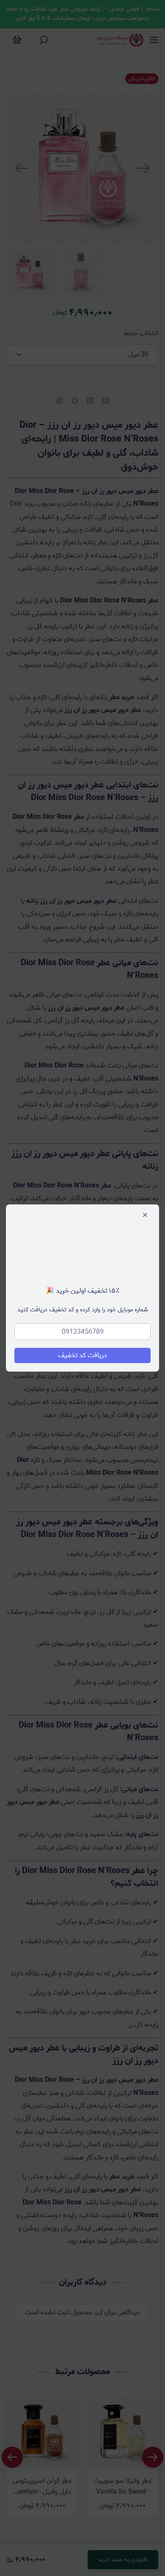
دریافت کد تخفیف (82, 1355)
